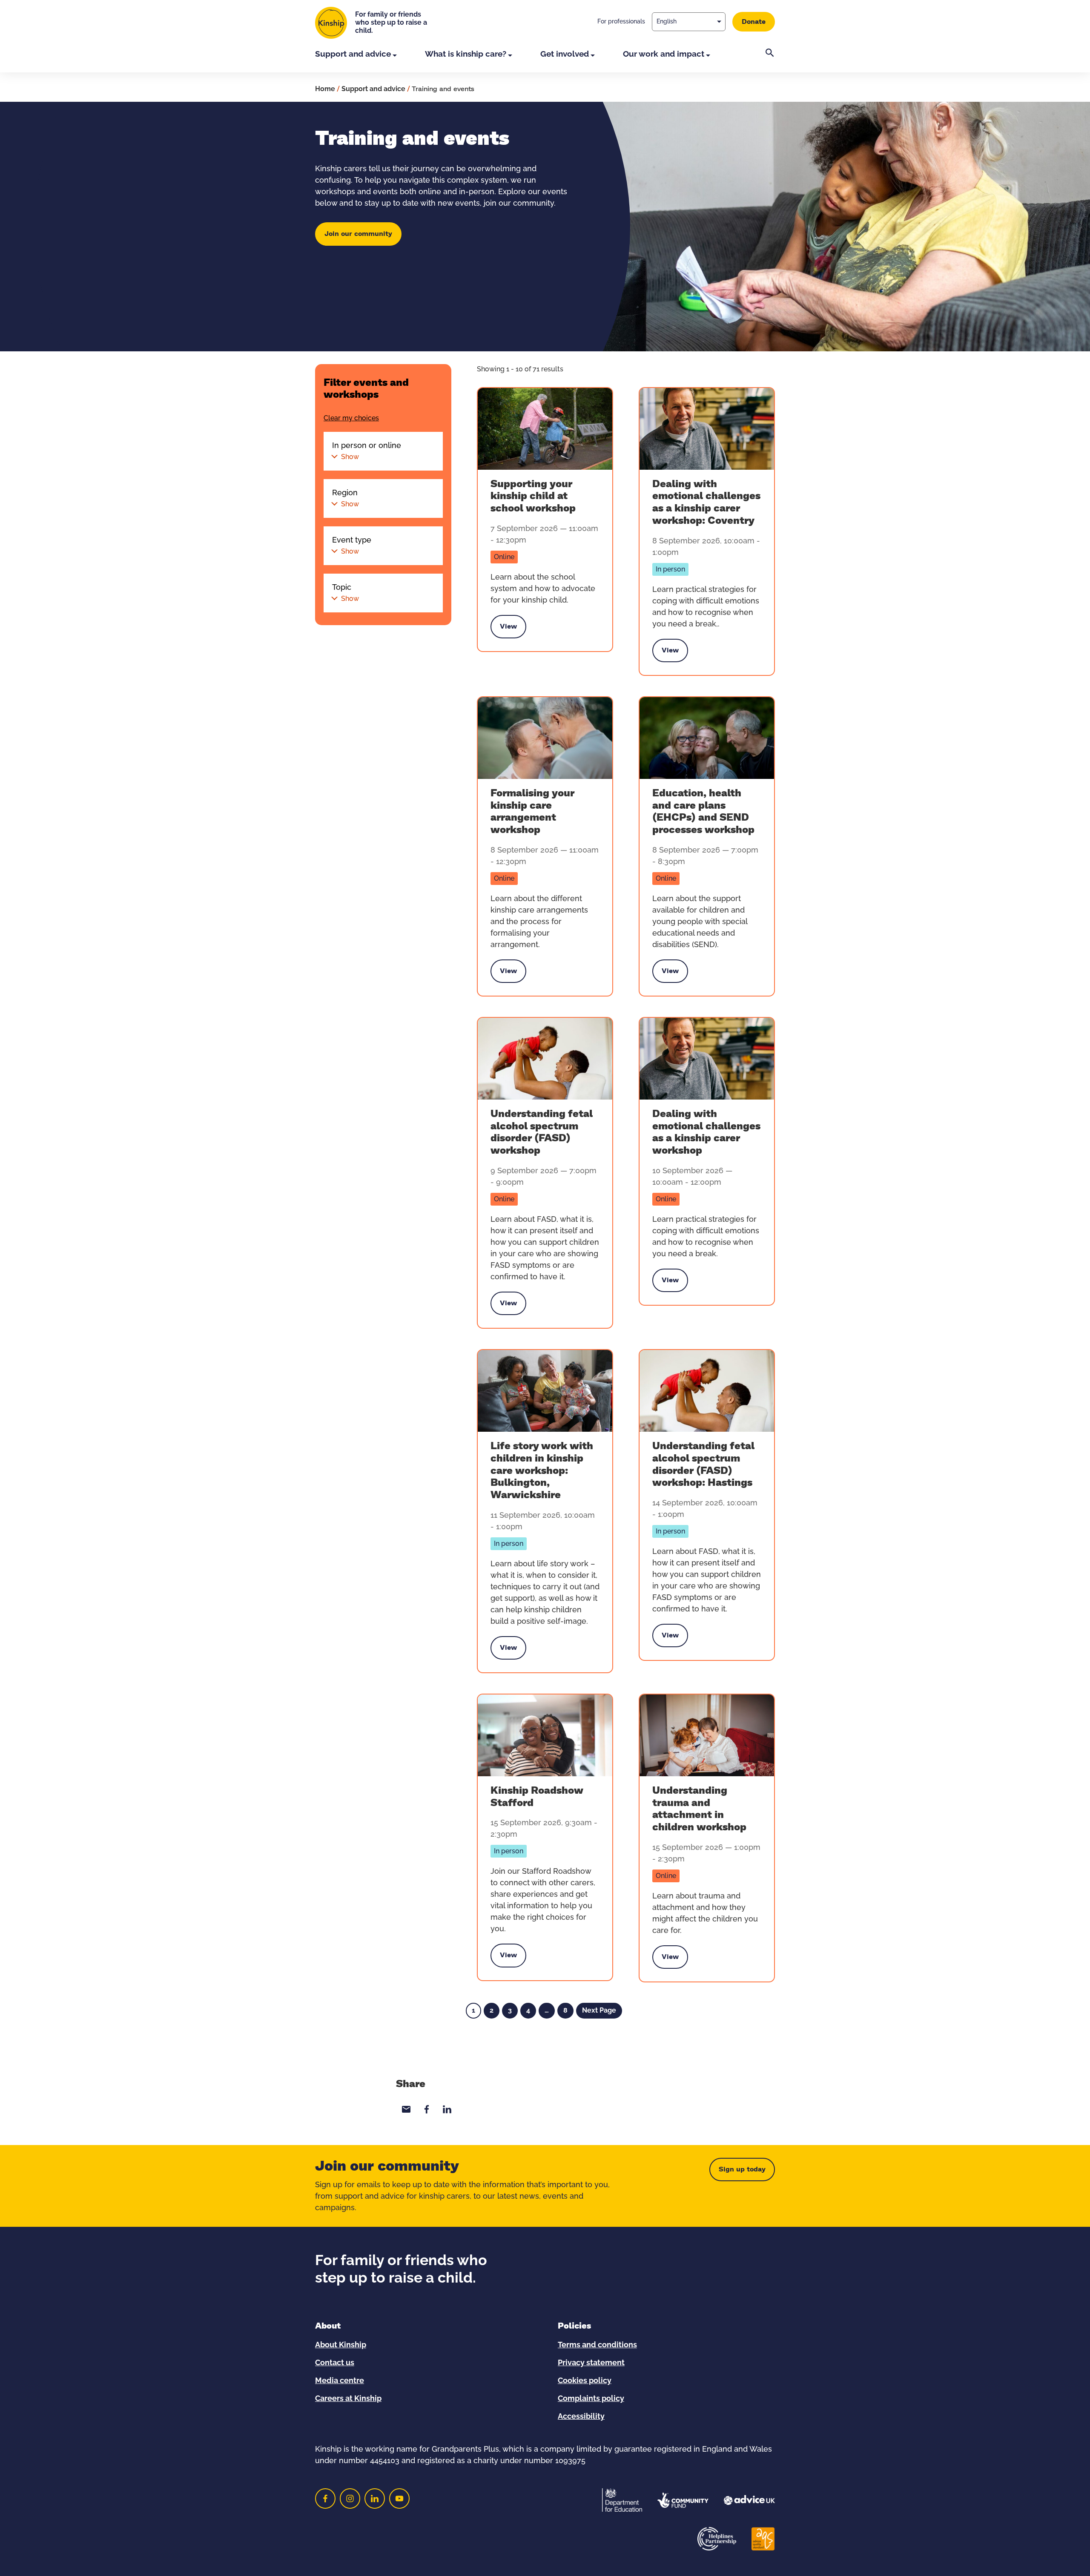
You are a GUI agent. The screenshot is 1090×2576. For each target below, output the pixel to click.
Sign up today (742, 2169)
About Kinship (341, 2345)
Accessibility (581, 2417)
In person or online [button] (367, 451)
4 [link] (528, 2010)
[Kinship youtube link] (399, 2498)
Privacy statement (591, 2363)
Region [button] (346, 498)
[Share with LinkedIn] (447, 2109)
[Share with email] (406, 2109)
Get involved (565, 54)
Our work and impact (664, 54)
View (508, 629)
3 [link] (510, 2010)
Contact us (335, 2363)
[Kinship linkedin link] (375, 2498)
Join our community (358, 234)
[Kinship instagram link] (350, 2498)
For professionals (621, 22)
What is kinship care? (466, 54)
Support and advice (353, 54)
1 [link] (473, 2010)
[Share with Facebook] (427, 2109)
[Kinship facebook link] (325, 2498)
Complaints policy (591, 2399)
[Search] (770, 60)
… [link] (547, 2010)
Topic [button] (346, 593)
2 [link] (492, 2010)
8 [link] (565, 2010)
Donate (754, 22)
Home (325, 89)
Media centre (340, 2381)
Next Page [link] (599, 2010)
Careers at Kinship (348, 2399)
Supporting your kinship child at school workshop (533, 497)
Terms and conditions (597, 2345)
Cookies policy (585, 2381)
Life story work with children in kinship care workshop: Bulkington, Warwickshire (542, 1471)
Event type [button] (352, 546)
